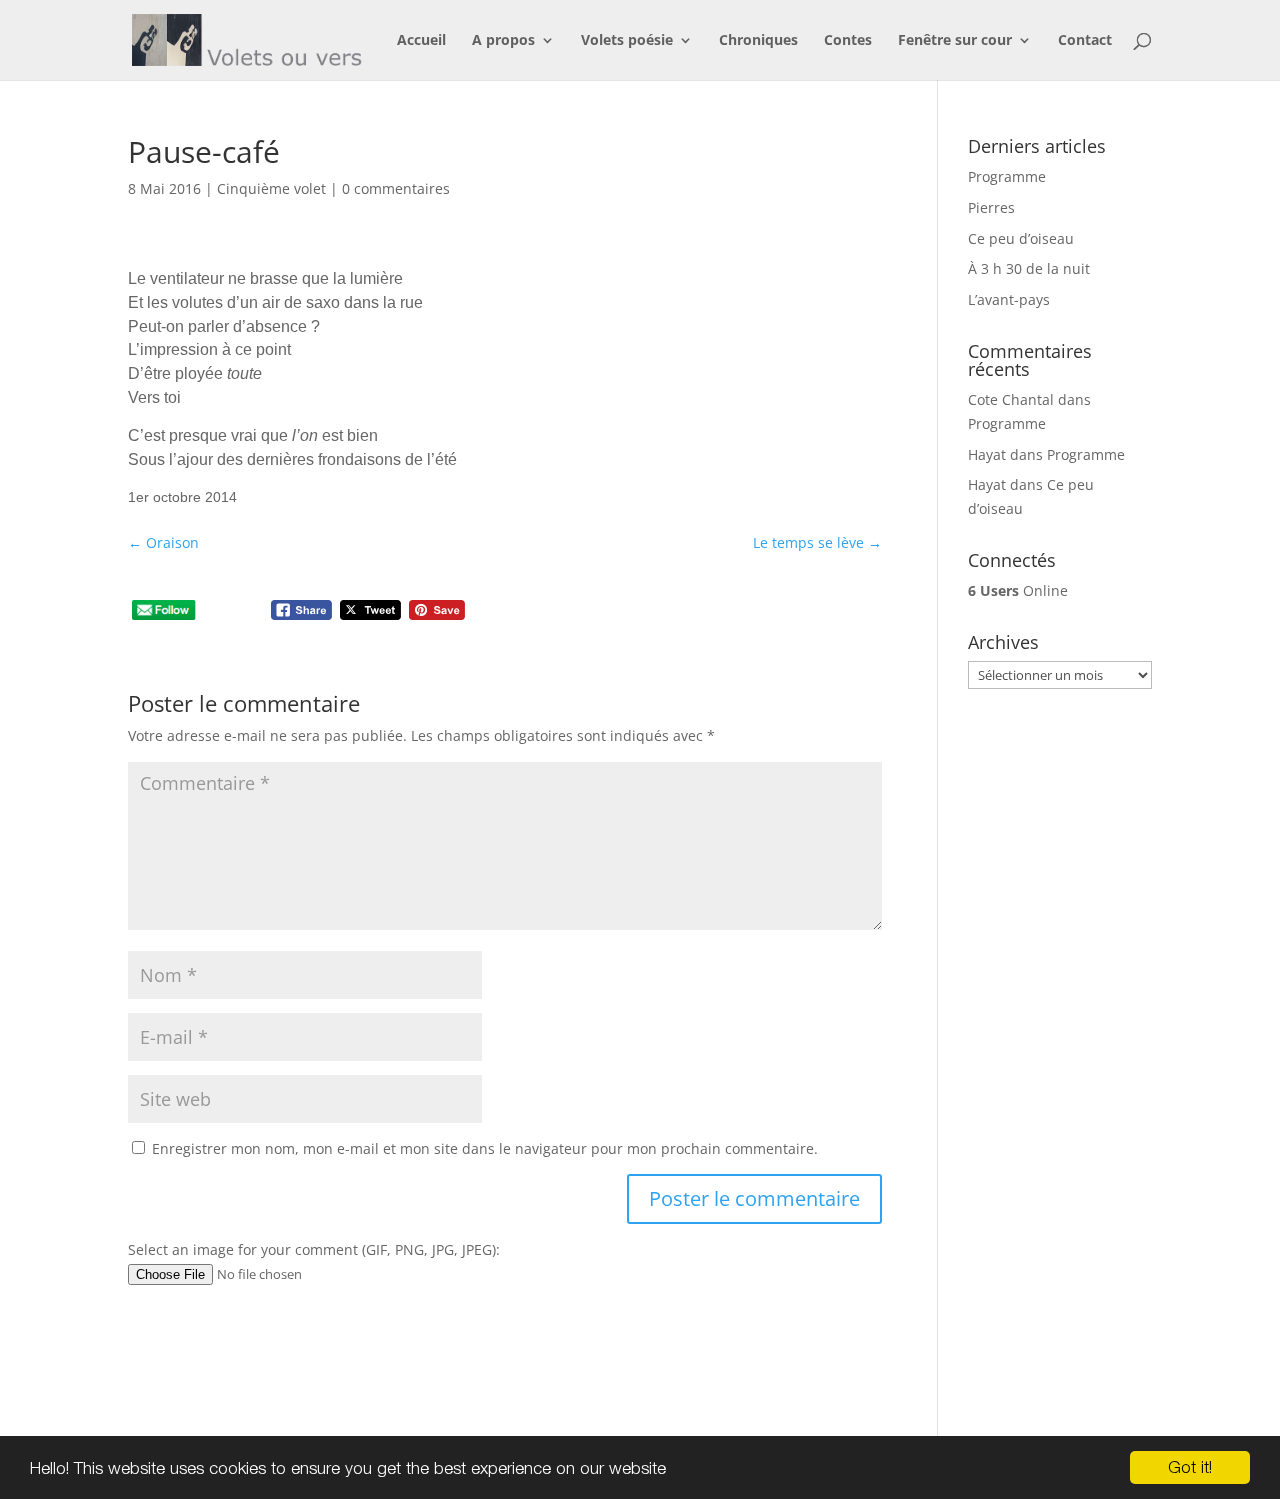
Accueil (421, 41)
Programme (1007, 176)
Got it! (1190, 1467)
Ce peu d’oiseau (1021, 238)
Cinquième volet (271, 188)
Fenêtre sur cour (955, 41)
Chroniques (758, 41)
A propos (503, 41)
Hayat (987, 454)
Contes (848, 41)
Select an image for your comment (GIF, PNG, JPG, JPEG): (314, 1249)
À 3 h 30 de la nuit (1029, 268)
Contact (1085, 41)
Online (1018, 590)
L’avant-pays (1009, 299)
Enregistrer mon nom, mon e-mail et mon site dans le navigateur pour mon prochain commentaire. (485, 1148)
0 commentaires (396, 188)
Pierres (991, 207)
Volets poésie (627, 41)
